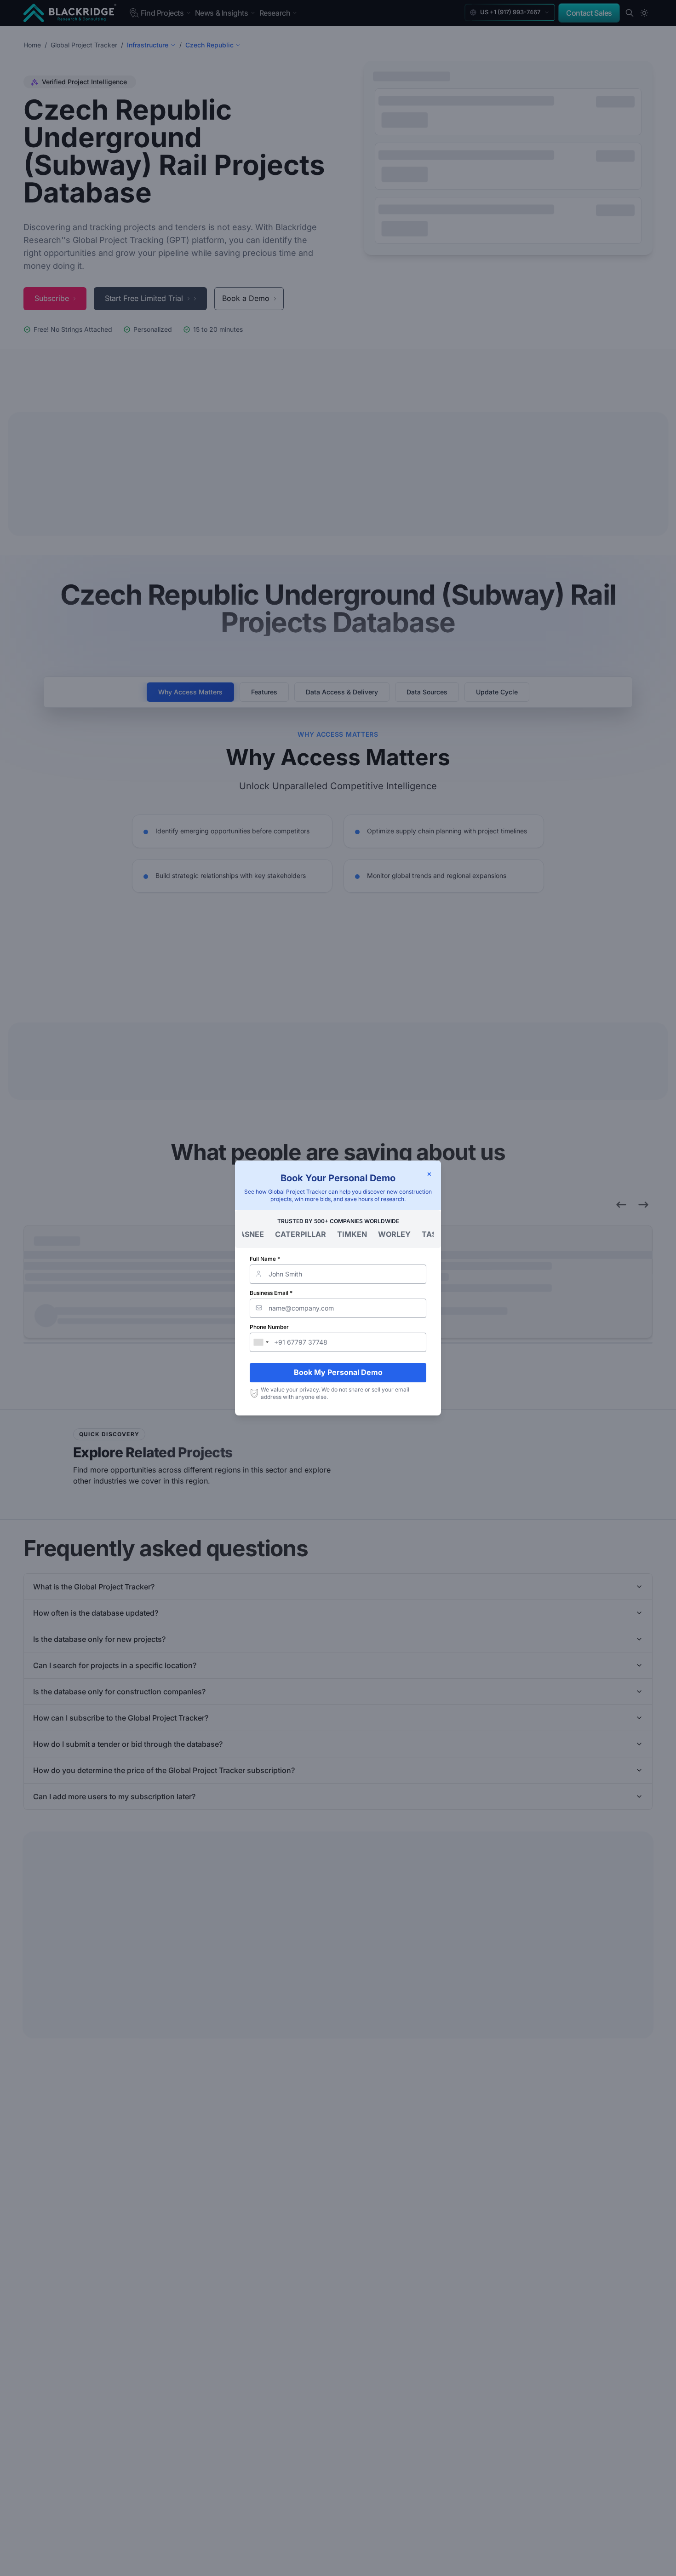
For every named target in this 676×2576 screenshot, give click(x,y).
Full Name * (265, 1259)
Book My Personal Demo (338, 1372)
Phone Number (269, 1327)
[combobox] (261, 1342)
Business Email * (271, 1293)
